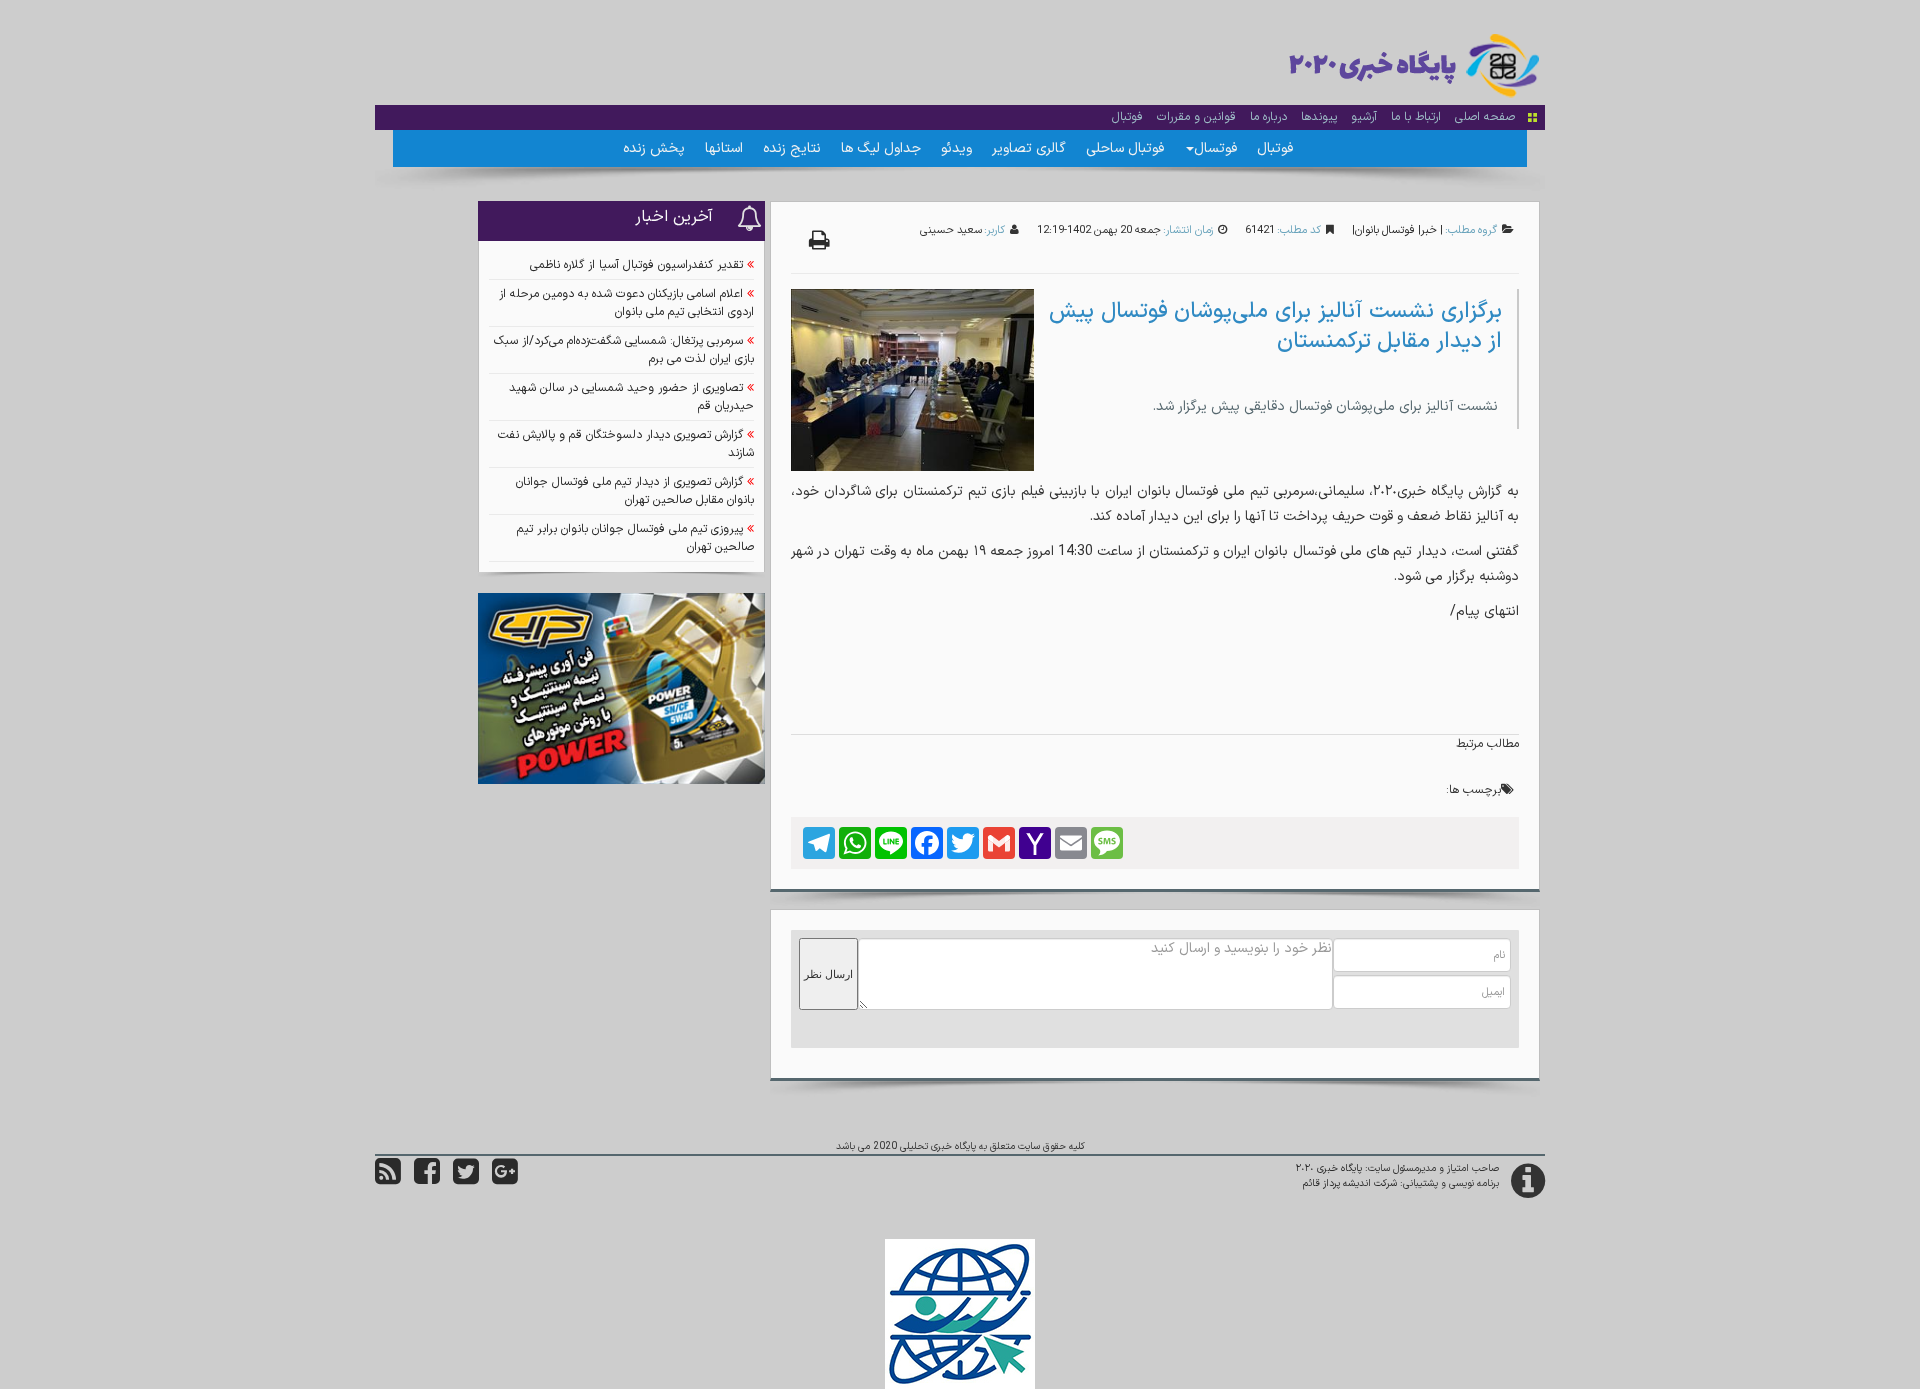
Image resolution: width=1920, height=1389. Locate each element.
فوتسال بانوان (1385, 230)
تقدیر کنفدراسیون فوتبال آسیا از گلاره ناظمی (636, 265)
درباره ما (1268, 117)
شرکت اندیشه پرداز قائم (1350, 1183)
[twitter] (466, 1179)
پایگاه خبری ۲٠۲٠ (1329, 1168)
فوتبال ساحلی (1125, 148)
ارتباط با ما (1416, 117)
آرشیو (1364, 117)
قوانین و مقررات (1196, 117)
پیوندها (1319, 117)
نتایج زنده (792, 148)
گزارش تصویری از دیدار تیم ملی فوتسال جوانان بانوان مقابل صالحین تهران (635, 491)
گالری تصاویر (1029, 148)
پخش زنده (654, 148)
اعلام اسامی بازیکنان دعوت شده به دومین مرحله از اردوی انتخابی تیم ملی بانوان (626, 303)
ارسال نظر (828, 974)
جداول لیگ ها (881, 148)
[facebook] (427, 1179)
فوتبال (1127, 117)
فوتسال (1215, 148)
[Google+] (505, 1179)
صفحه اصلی (1485, 117)
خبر (1429, 230)
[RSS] (388, 1179)
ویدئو (956, 148)
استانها (724, 148)
